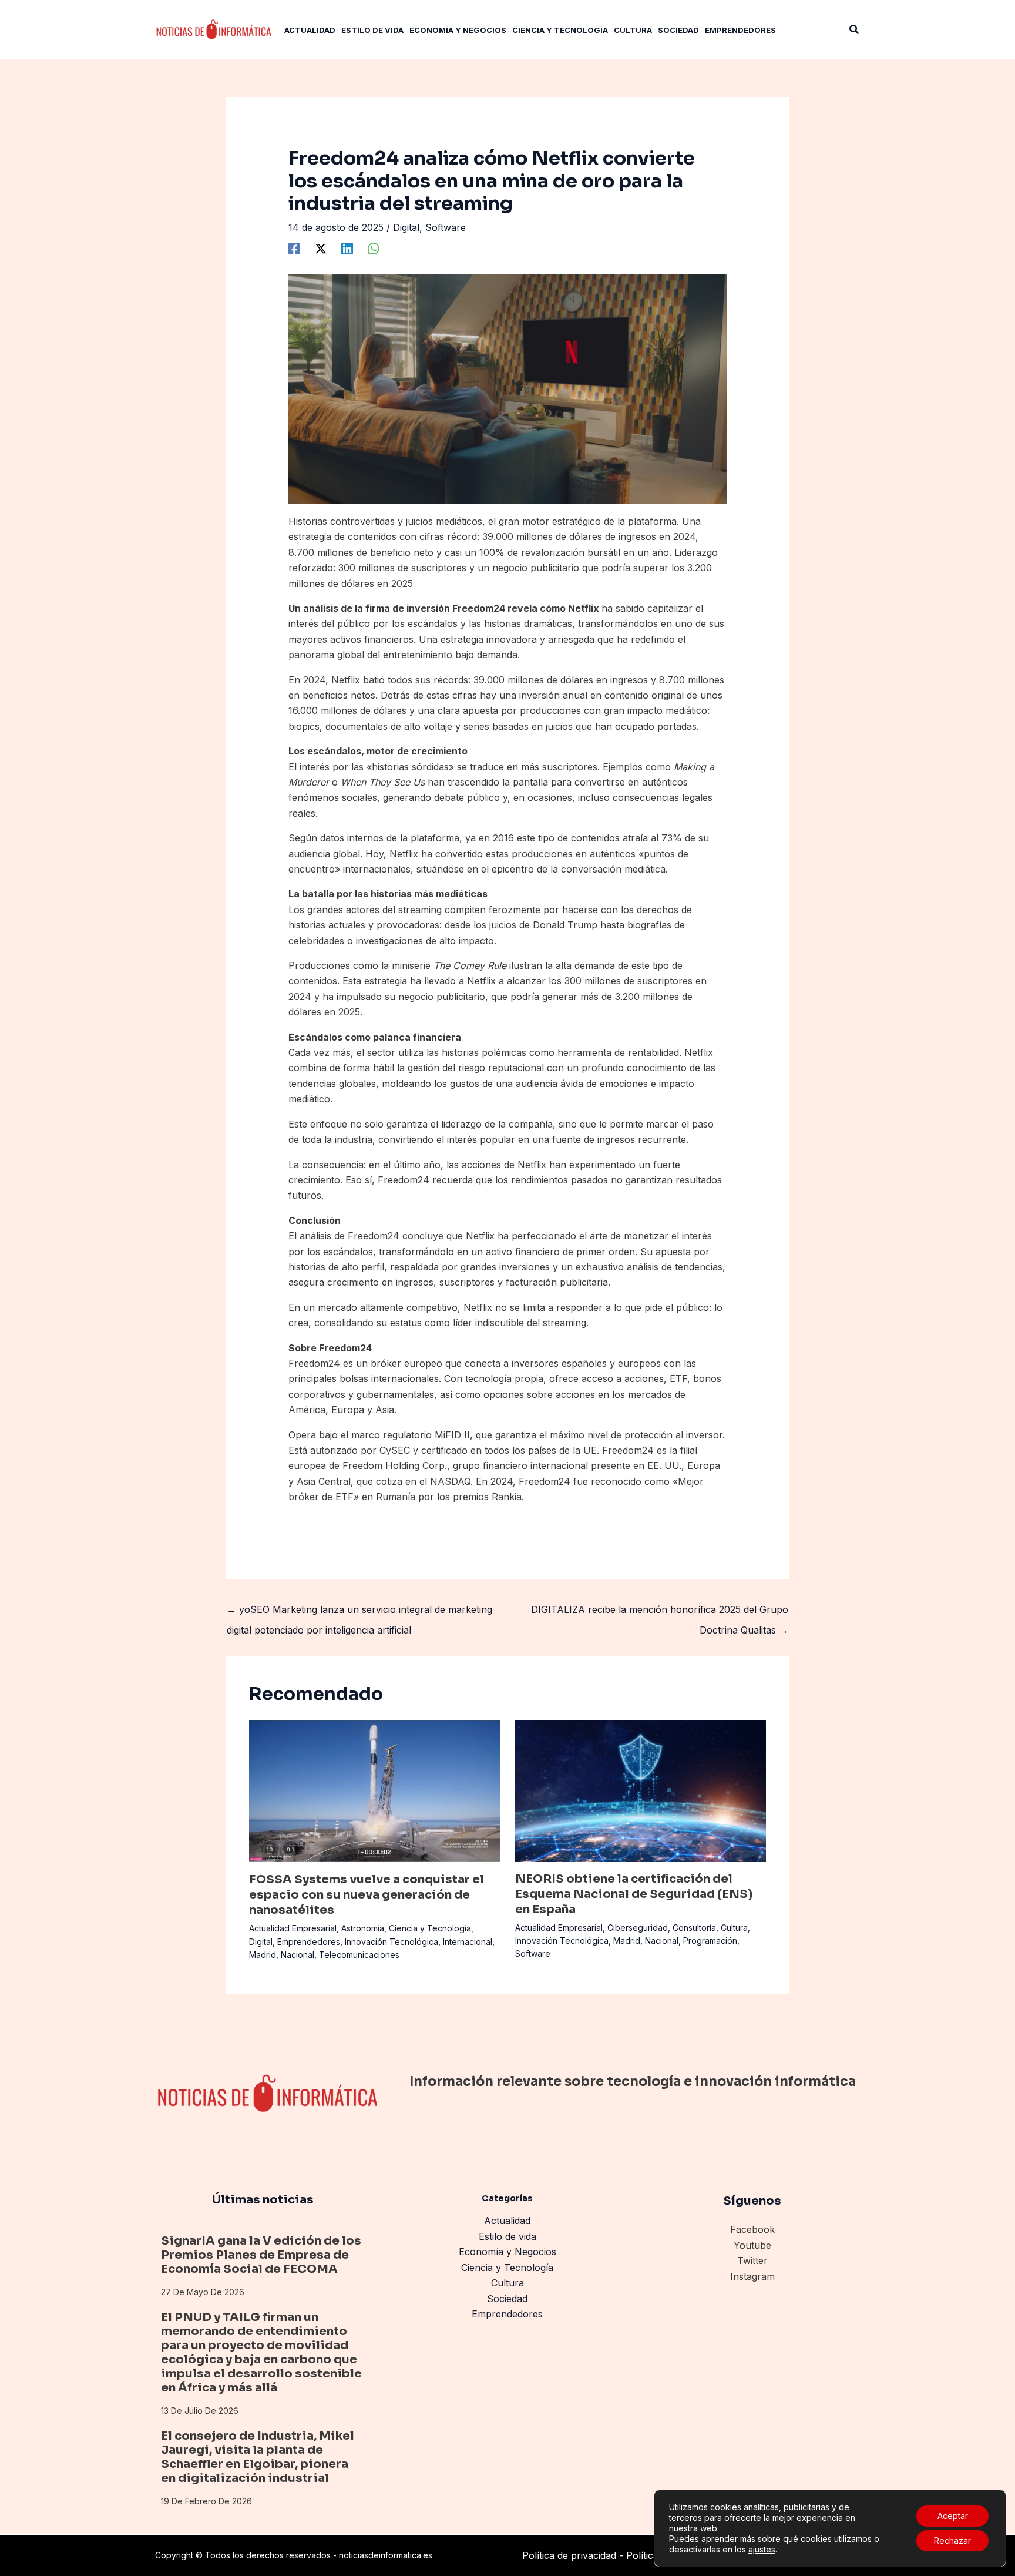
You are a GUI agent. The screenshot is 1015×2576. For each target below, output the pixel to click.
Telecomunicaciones (359, 1955)
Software (446, 227)
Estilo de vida (508, 2236)
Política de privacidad (569, 2555)
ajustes (762, 2549)
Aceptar (953, 2516)
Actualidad (507, 2221)
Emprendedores (309, 1942)
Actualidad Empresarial (293, 1928)
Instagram (752, 2276)
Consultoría (694, 1928)
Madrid (263, 1955)
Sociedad (507, 2299)
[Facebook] (294, 249)
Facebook (752, 2229)
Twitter (752, 2260)
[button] (855, 30)
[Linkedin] (347, 249)
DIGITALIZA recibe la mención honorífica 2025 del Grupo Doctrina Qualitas (660, 1612)
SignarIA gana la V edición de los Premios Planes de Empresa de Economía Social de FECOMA (261, 2255)
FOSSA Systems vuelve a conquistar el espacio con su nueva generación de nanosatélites (367, 1895)
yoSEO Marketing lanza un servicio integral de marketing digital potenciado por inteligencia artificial (359, 1612)
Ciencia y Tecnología (430, 1928)
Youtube (752, 2245)
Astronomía (363, 1928)
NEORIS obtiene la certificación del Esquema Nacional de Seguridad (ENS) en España (634, 1894)
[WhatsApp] (374, 249)
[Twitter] (321, 249)
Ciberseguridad (638, 1928)
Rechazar (952, 2540)
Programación (710, 1941)
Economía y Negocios (508, 2252)
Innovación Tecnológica (391, 1942)
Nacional (298, 1955)
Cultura (734, 1928)
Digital (406, 227)
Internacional (468, 1942)
